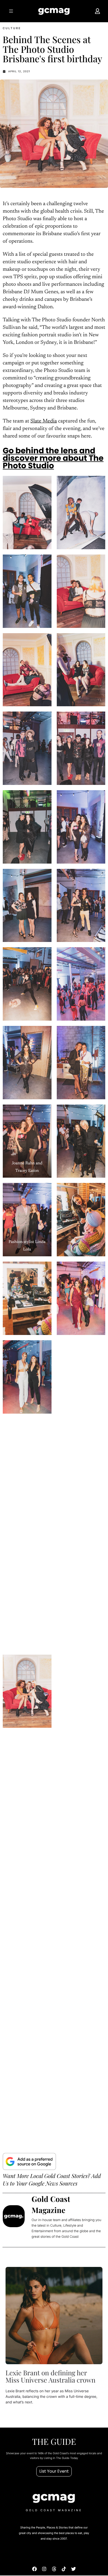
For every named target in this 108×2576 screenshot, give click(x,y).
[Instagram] (44, 2569)
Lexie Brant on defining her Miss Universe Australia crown (51, 2376)
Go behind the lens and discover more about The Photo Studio (53, 458)
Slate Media (44, 422)
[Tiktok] (64, 2569)
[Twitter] (74, 2569)
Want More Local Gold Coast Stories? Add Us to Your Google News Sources (52, 2180)
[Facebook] (34, 2569)
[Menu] (11, 11)
